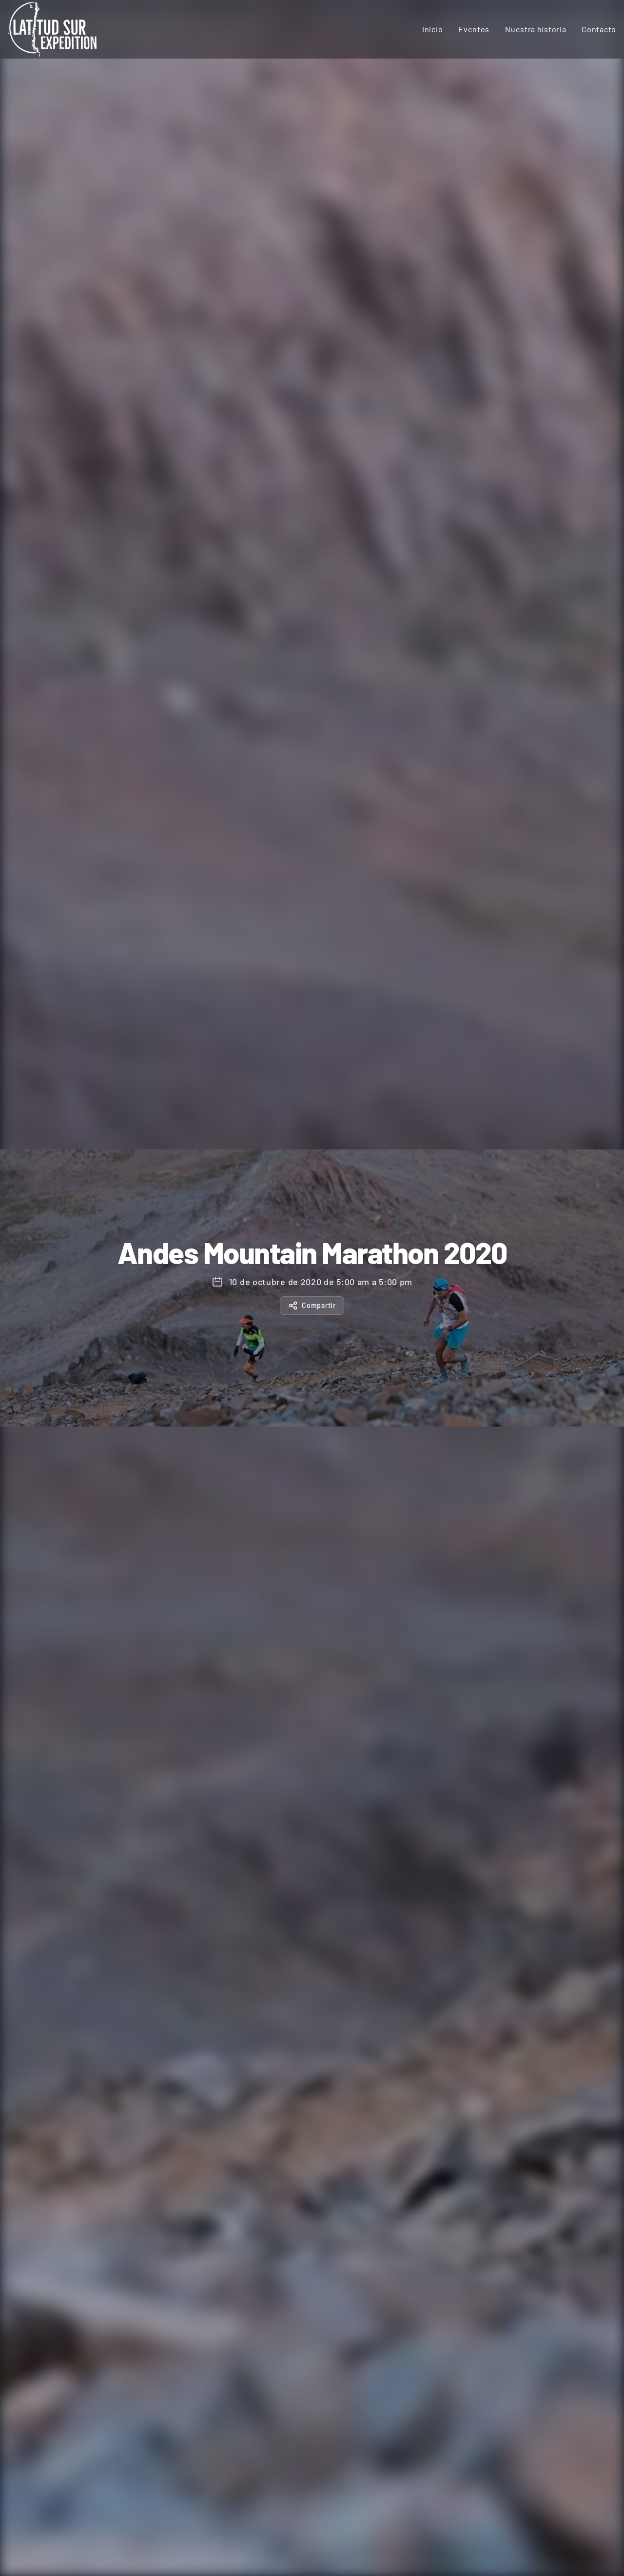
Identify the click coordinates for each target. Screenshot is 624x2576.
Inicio (432, 29)
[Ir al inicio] (52, 29)
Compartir (319, 1305)
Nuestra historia (536, 29)
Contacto (599, 29)
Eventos (474, 29)
